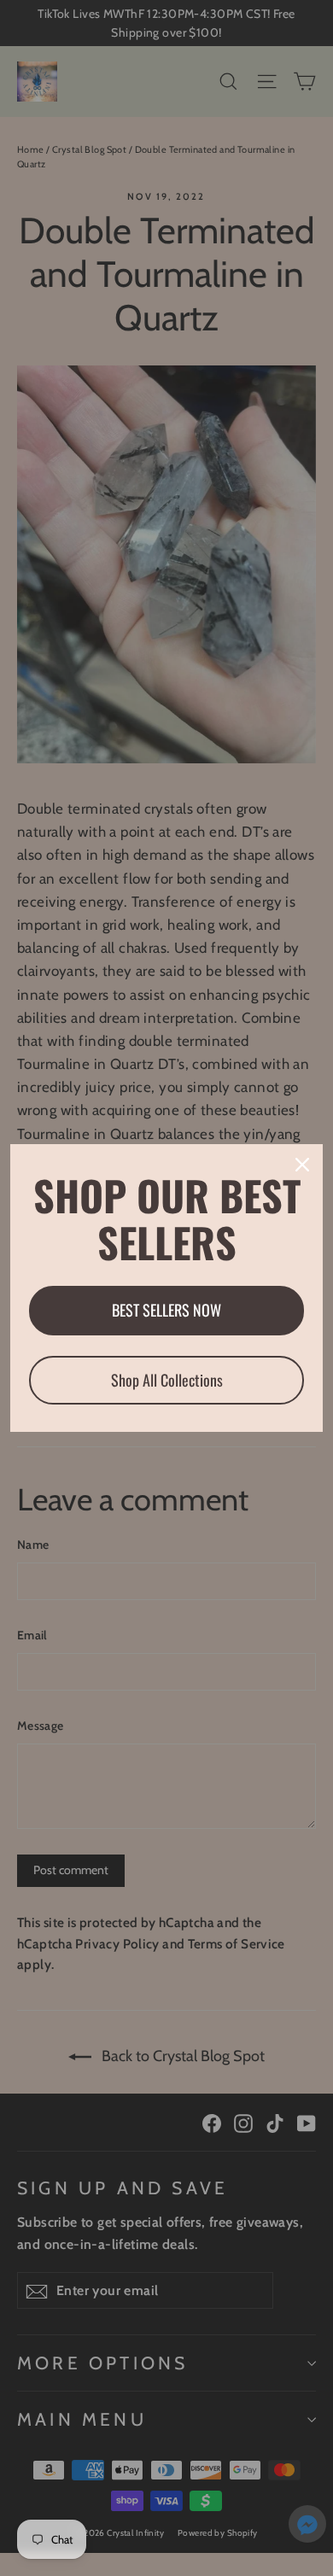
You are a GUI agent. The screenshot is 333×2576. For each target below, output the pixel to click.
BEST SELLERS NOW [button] (166, 1310)
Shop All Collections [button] (167, 1380)
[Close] (302, 1165)
